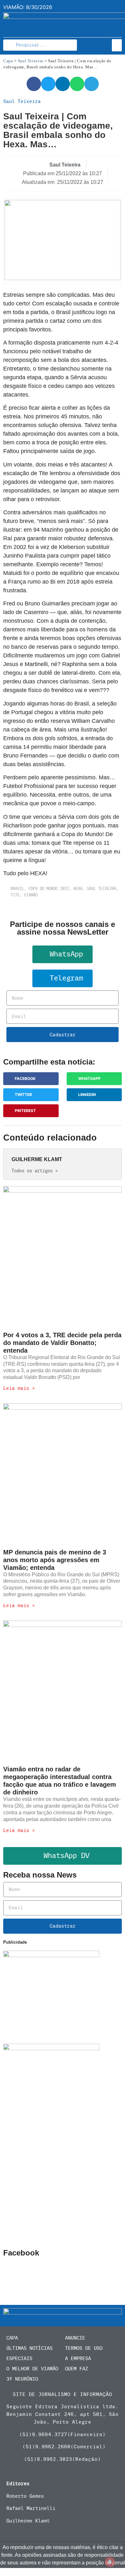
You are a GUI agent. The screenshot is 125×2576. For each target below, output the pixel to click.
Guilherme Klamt (28, 2521)
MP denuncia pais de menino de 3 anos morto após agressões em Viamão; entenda (55, 1560)
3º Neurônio (22, 2379)
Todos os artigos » (35, 1171)
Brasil (17, 889)
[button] (117, 45)
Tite (15, 895)
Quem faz (77, 2369)
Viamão (31, 895)
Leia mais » (19, 1388)
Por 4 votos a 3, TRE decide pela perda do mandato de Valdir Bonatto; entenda (62, 1343)
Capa (8, 61)
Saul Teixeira (31, 61)
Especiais (19, 2358)
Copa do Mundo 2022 (49, 889)
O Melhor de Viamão (32, 2369)
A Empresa (78, 2358)
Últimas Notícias (29, 2348)
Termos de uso (84, 2348)
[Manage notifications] (110, 2562)
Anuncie (75, 2338)
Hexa (78, 889)
